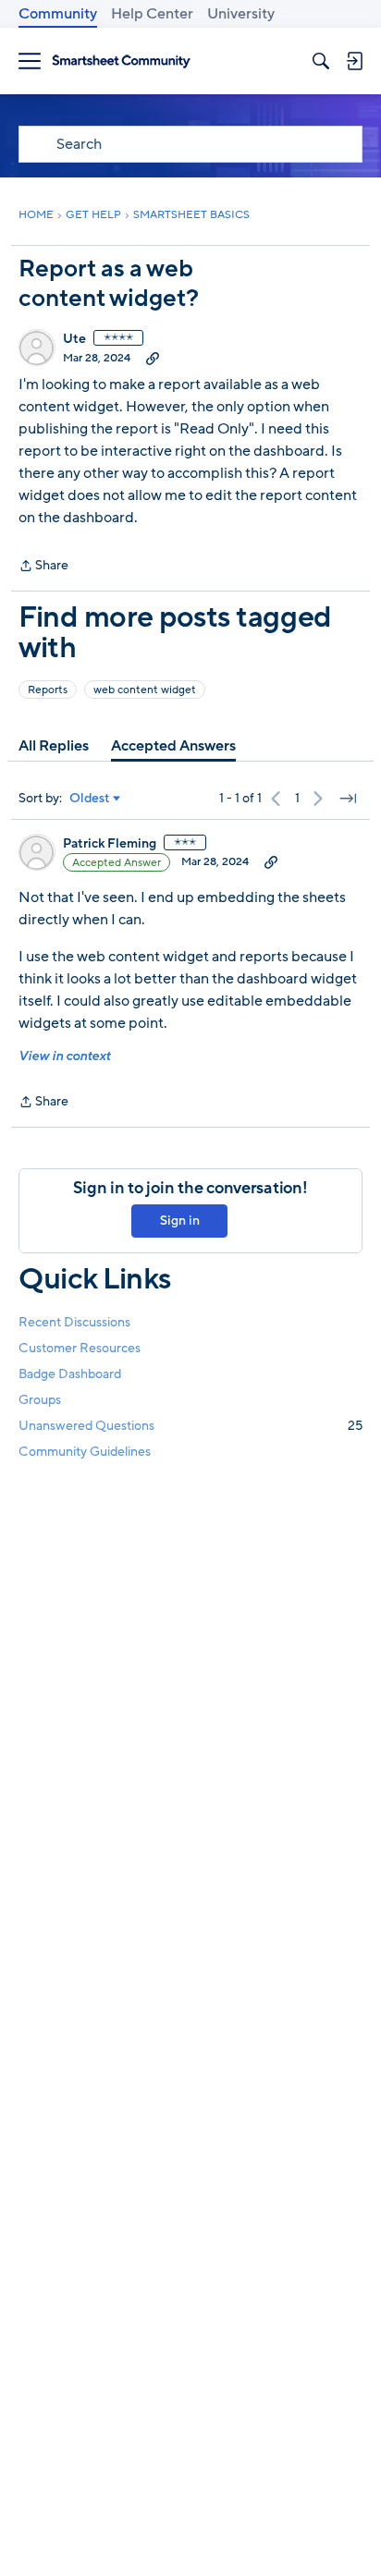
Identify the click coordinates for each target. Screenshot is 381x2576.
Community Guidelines (85, 1452)
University (241, 14)
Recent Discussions (74, 1322)
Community (58, 14)
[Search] (321, 61)
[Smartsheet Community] (121, 61)
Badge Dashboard (70, 1374)
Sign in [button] (180, 1221)
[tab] (54, 746)
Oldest (90, 799)
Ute (74, 339)
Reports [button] (48, 690)
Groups (40, 1400)
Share (43, 567)
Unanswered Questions (190, 1426)
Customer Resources (80, 1348)
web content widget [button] (145, 690)
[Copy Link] (153, 358)
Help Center (152, 14)
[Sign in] (354, 61)
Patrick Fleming (110, 844)
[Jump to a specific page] (348, 799)
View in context (64, 1056)
